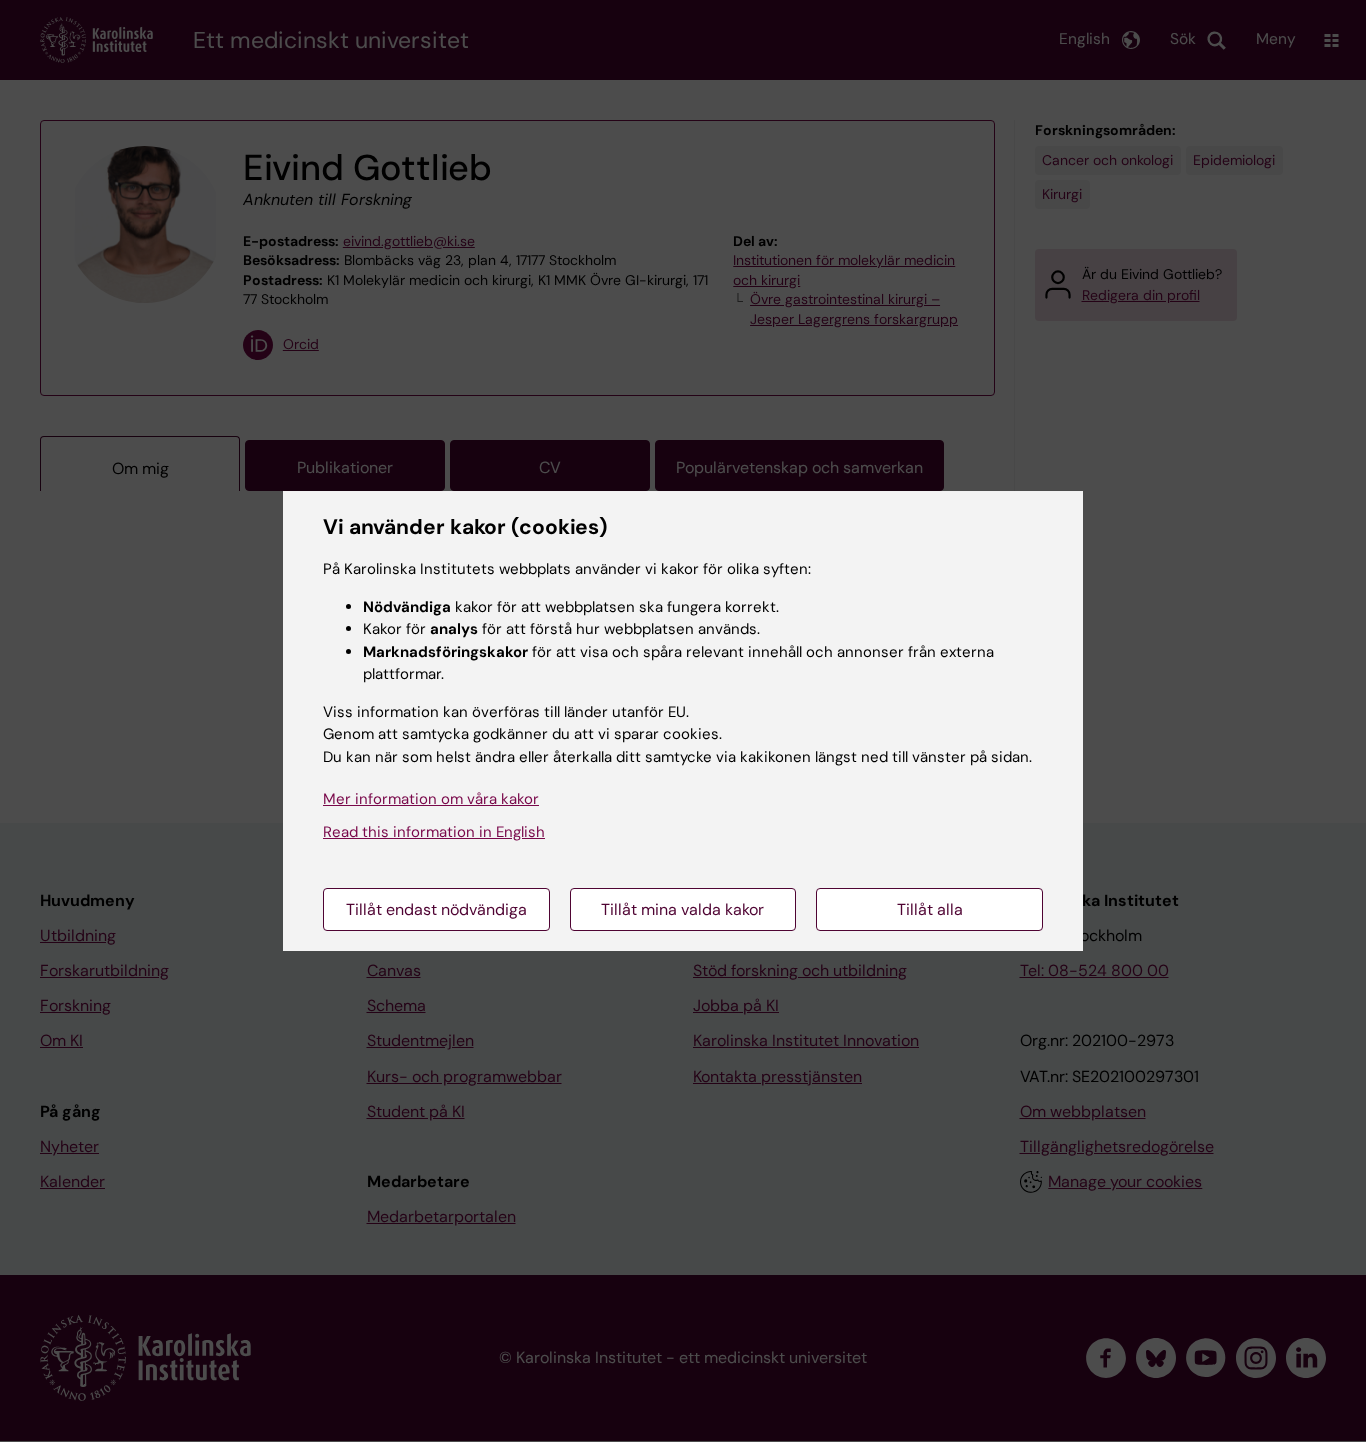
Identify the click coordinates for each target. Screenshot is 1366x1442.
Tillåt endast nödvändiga (436, 909)
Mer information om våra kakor (431, 799)
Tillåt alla (930, 909)
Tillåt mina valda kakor (682, 909)
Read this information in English (434, 832)
